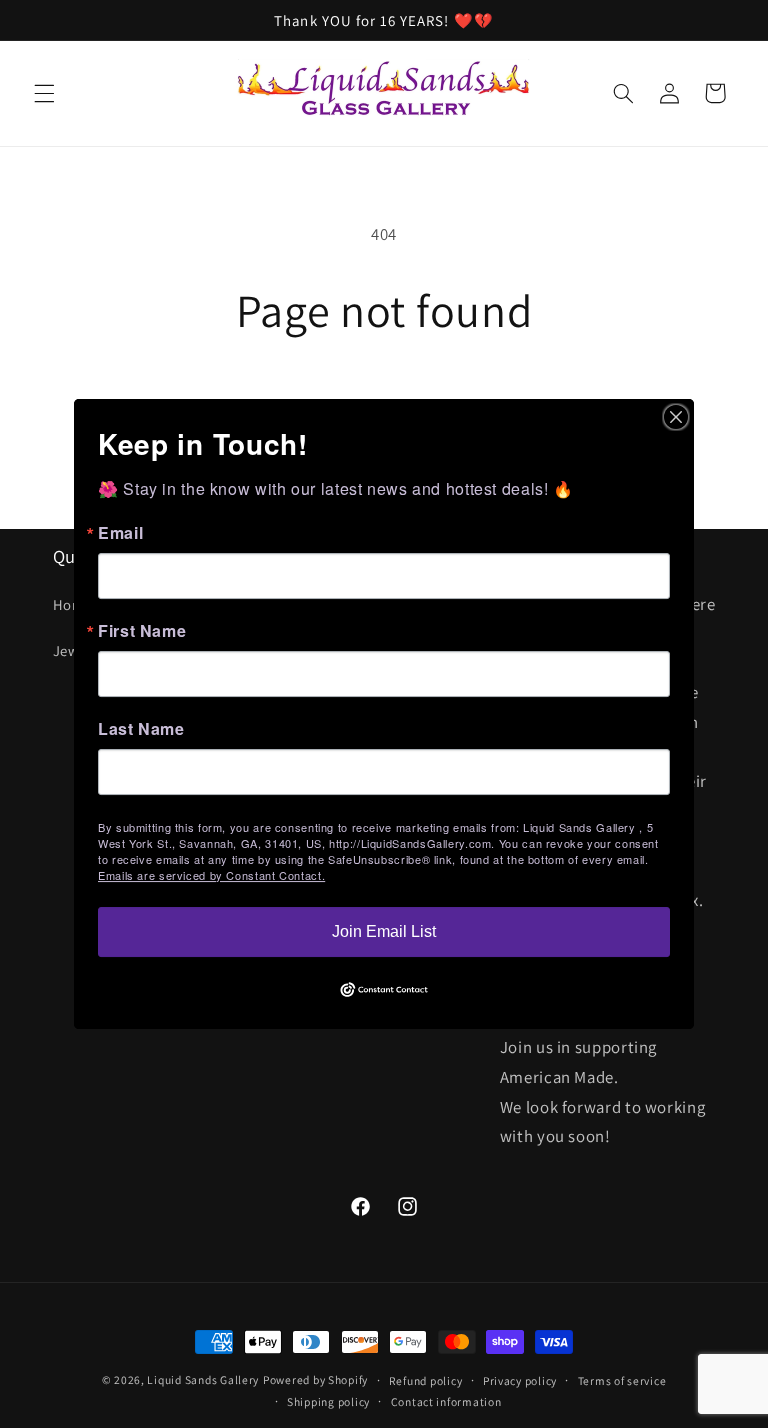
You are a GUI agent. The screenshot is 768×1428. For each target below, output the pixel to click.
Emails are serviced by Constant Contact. (211, 875)
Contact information (446, 1401)
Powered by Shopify (315, 1379)
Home (73, 604)
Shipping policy (328, 1401)
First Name (142, 631)
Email (120, 533)
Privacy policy (520, 1380)
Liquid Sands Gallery (203, 1379)
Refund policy (426, 1380)
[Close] (676, 417)
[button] (44, 93)
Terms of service (622, 1380)
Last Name (141, 729)
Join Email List (384, 931)
